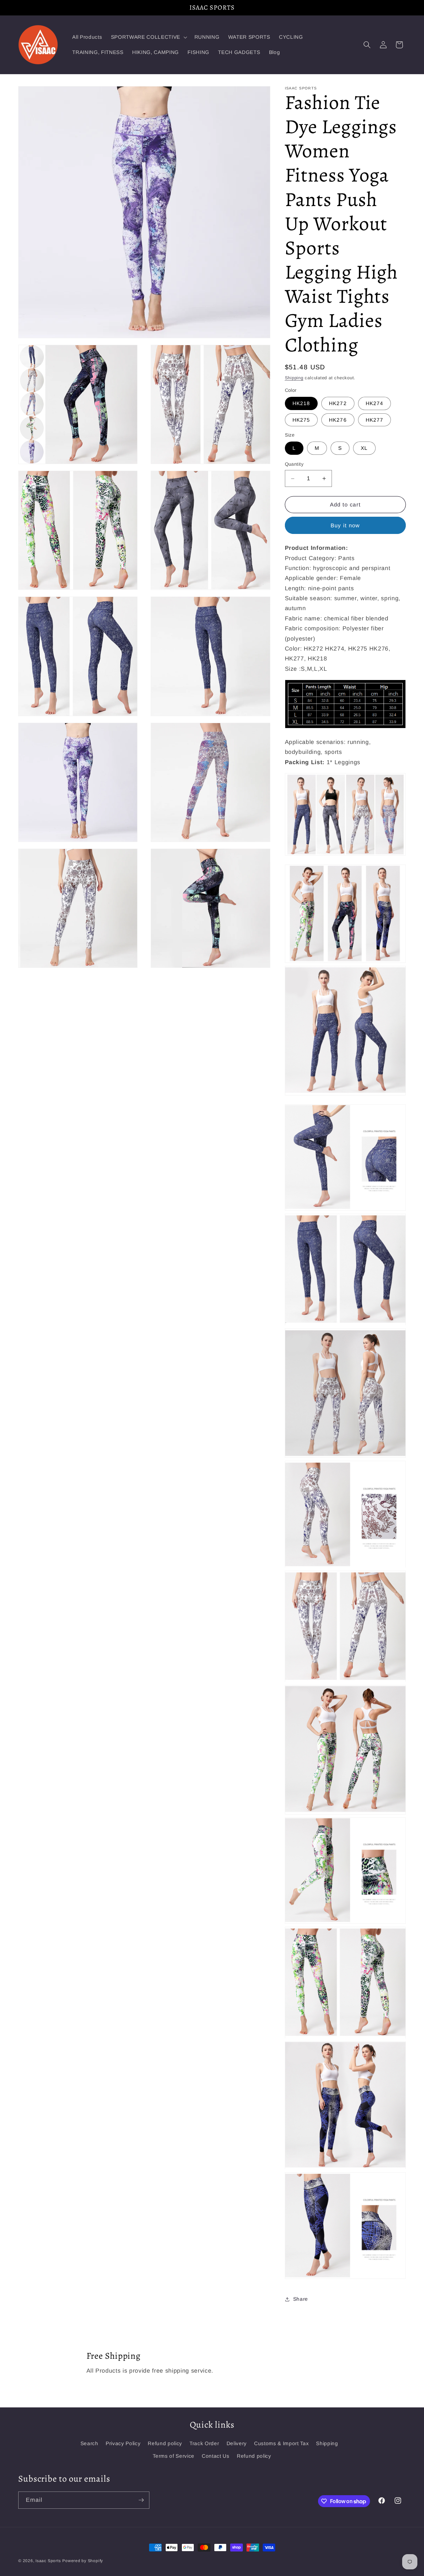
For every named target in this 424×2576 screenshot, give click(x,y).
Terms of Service (174, 2456)
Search (89, 2443)
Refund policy (165, 2443)
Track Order (204, 2443)
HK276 (338, 420)
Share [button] (301, 2299)
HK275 (301, 420)
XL (364, 448)
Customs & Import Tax (281, 2443)
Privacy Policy (123, 2443)
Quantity (294, 464)
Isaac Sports (48, 2561)
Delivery (237, 2443)
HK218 (301, 404)
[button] (148, 37)
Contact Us (216, 2456)
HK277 (375, 420)
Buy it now (345, 525)
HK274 (375, 404)
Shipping (294, 378)
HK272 (338, 404)
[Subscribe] (141, 2500)
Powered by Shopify (83, 2561)
